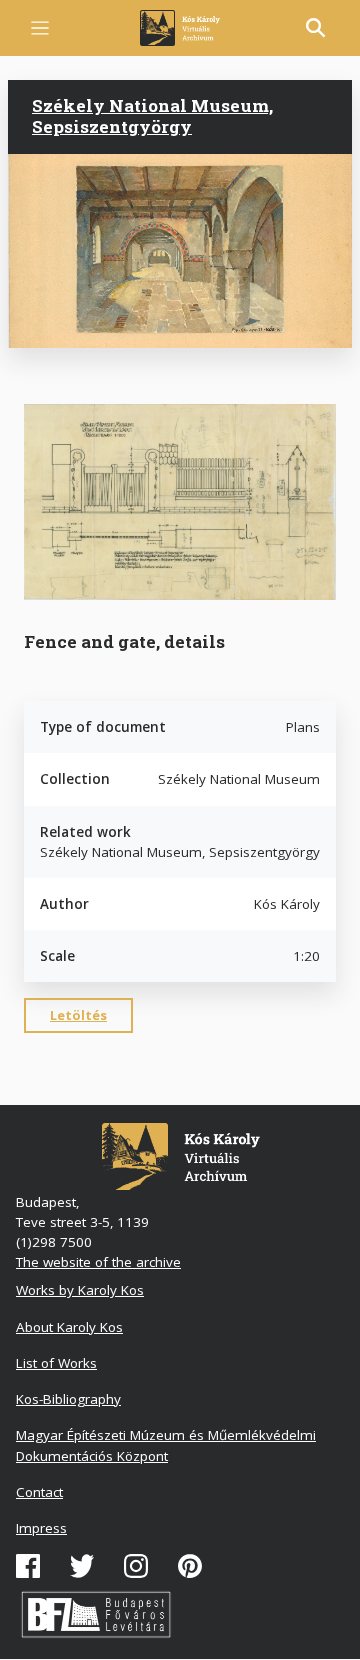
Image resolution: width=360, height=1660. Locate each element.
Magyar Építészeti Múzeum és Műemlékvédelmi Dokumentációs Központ (166, 1445)
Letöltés (78, 1015)
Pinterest (190, 1566)
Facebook (28, 1566)
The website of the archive (98, 1262)
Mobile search (316, 28)
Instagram (136, 1566)
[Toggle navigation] (40, 28)
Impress (41, 1528)
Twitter (82, 1566)
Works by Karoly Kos (80, 1290)
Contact (39, 1492)
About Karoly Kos (69, 1327)
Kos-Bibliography (68, 1399)
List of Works (56, 1363)
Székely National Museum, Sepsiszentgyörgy (152, 116)
